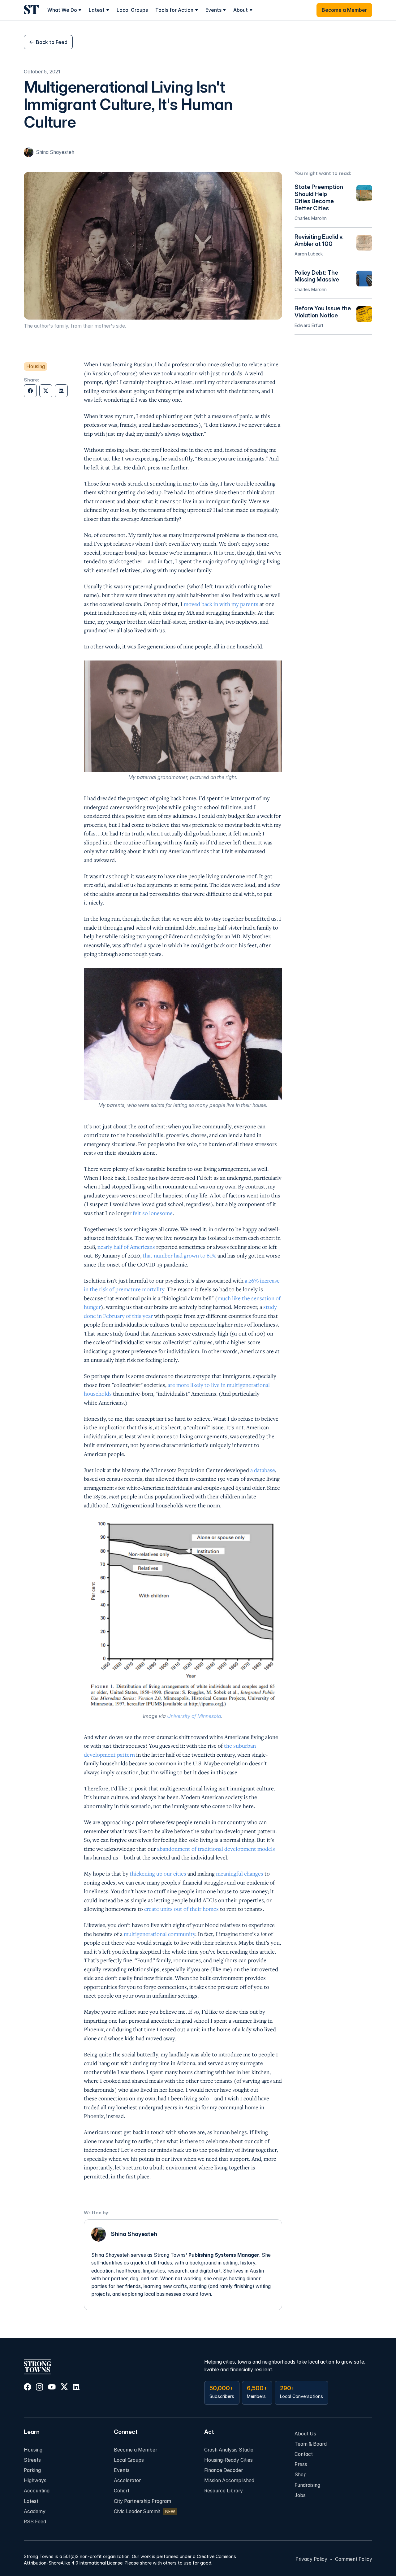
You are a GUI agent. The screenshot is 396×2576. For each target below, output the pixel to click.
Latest (31, 2501)
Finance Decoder (224, 2470)
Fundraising (307, 2485)
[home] (31, 10)
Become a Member (136, 2450)
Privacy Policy (311, 2559)
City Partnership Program (142, 2501)
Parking (32, 2470)
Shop (301, 2475)
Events (122, 2470)
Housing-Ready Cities (228, 2460)
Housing (33, 2450)
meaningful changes (240, 1873)
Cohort (122, 2491)
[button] (65, 10)
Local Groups (132, 10)
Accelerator (127, 2480)
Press (301, 2464)
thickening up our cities (157, 1873)
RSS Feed (35, 2522)
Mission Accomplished (229, 2480)
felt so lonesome (153, 1213)
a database (262, 1470)
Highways (35, 2480)
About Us (305, 2434)
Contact (304, 2454)
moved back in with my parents (221, 604)
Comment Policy (354, 2559)
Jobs (300, 2495)
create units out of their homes (181, 1909)
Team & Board (311, 2444)
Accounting (37, 2491)
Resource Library (224, 2491)
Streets (32, 2460)
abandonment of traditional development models (216, 1849)
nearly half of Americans (126, 1247)
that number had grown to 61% (179, 1255)
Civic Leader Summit (137, 2511)
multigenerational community (159, 1934)
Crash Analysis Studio (229, 2450)
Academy (35, 2511)
